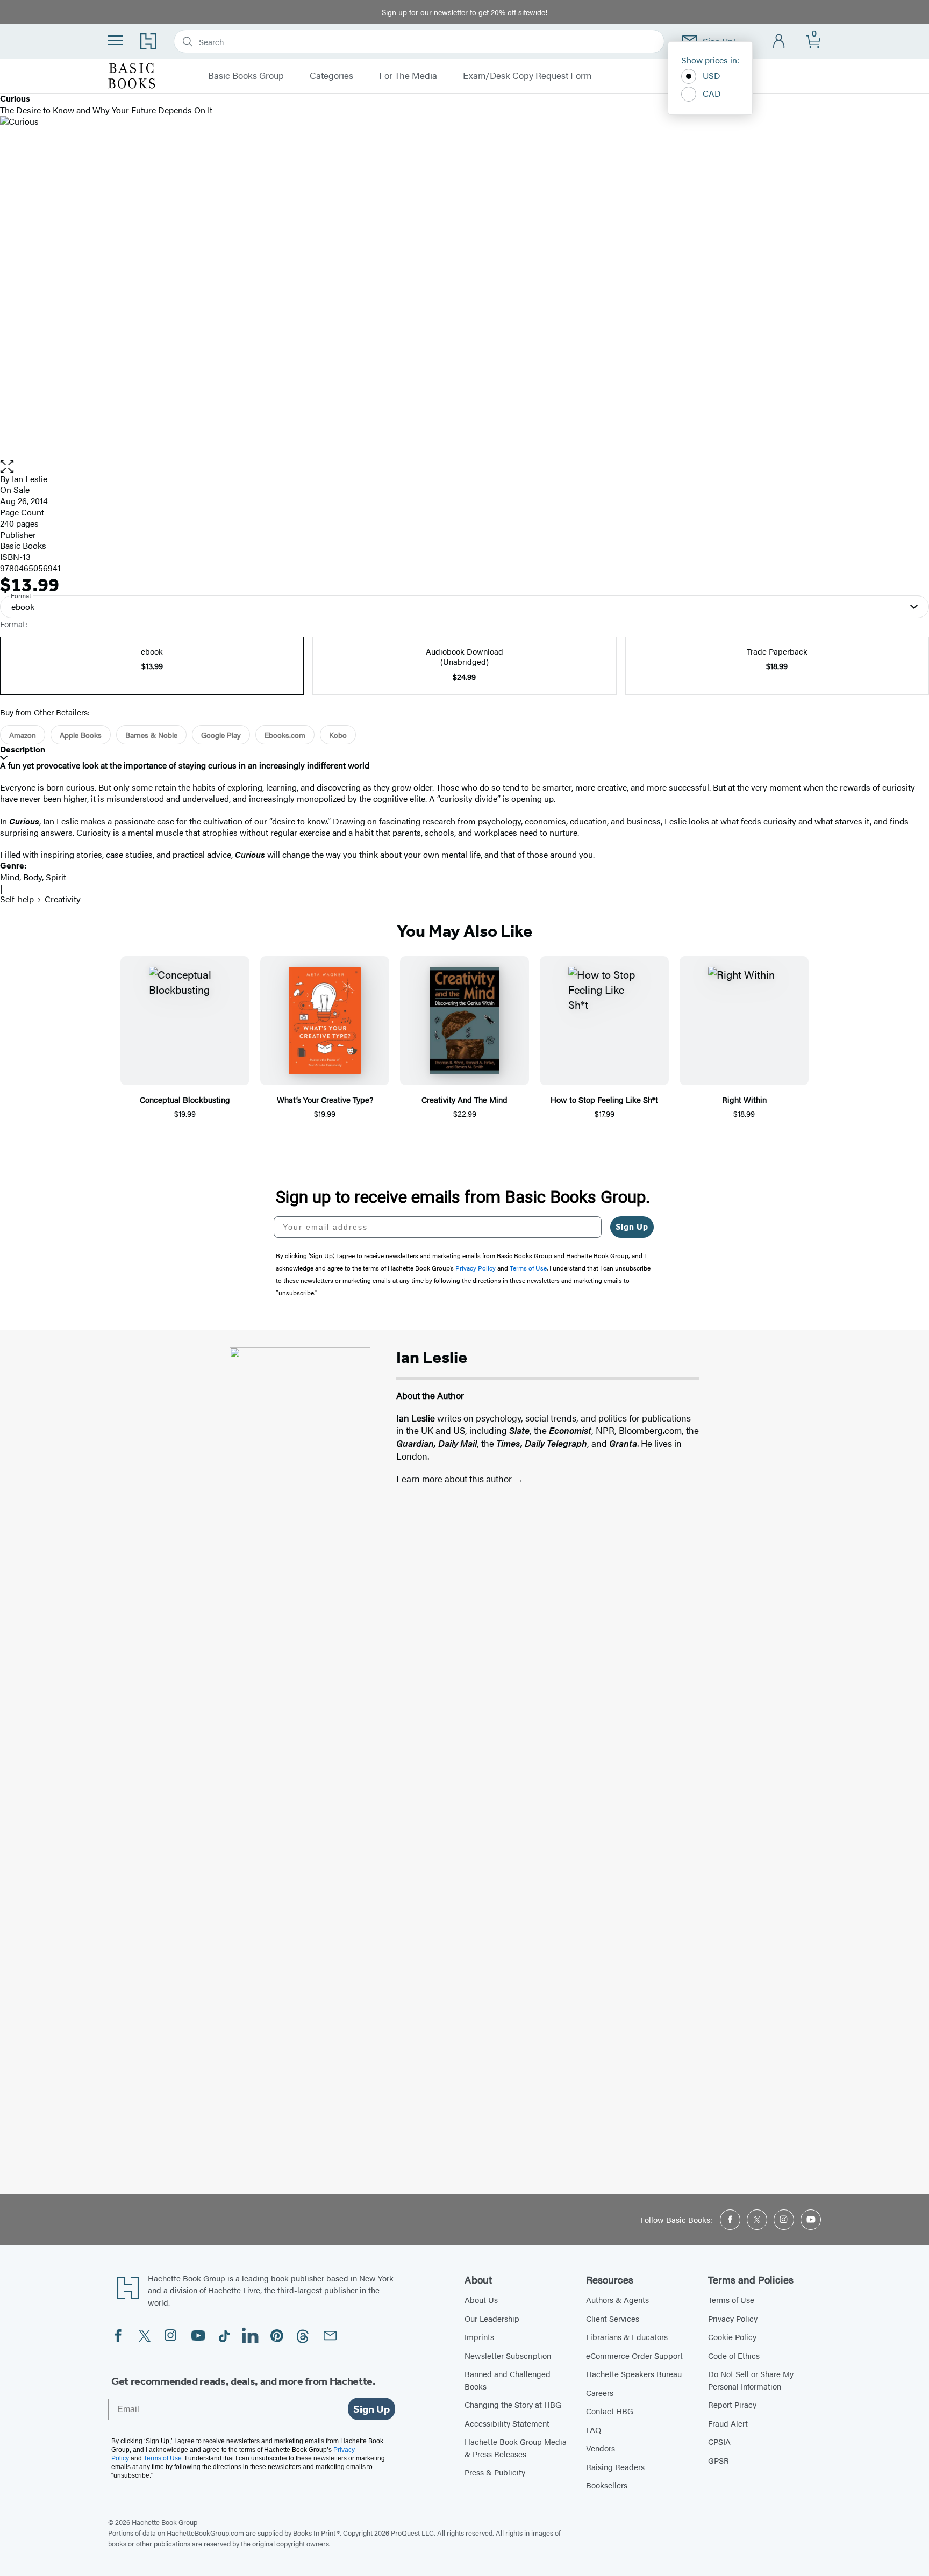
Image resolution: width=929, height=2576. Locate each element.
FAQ (594, 2430)
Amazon (23, 735)
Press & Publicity (495, 2472)
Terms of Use (731, 2299)
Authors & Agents (617, 2299)
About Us (481, 2299)
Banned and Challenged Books (508, 2380)
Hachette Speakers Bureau (634, 2374)
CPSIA (719, 2441)
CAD (712, 93)
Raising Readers (615, 2467)
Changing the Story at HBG (513, 2404)
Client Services (613, 2318)
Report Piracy (732, 2404)
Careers (600, 2392)
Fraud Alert (728, 2423)
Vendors (601, 2448)
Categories (331, 76)
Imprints (479, 2337)
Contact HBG (610, 2411)
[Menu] (116, 40)
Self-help (17, 899)
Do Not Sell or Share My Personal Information (751, 2380)
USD (712, 76)
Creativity (63, 899)
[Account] (779, 42)
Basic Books (23, 545)
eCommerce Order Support (634, 2355)
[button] (464, 467)
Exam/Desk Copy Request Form (527, 76)
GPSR (719, 2460)
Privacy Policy (733, 2318)
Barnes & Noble (151, 735)
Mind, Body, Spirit (33, 877)
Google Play (221, 735)
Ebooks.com (285, 735)
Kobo (338, 735)
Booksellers (607, 2485)
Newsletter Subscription (508, 2355)
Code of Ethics (734, 2355)
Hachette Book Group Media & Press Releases (516, 2448)
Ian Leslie (30, 479)
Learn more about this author (455, 1479)
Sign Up (632, 1227)
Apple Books (81, 735)
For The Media (408, 76)
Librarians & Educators (627, 2337)
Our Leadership (492, 2318)
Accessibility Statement (507, 2423)
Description (23, 749)
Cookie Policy (732, 2337)
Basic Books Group (246, 76)
